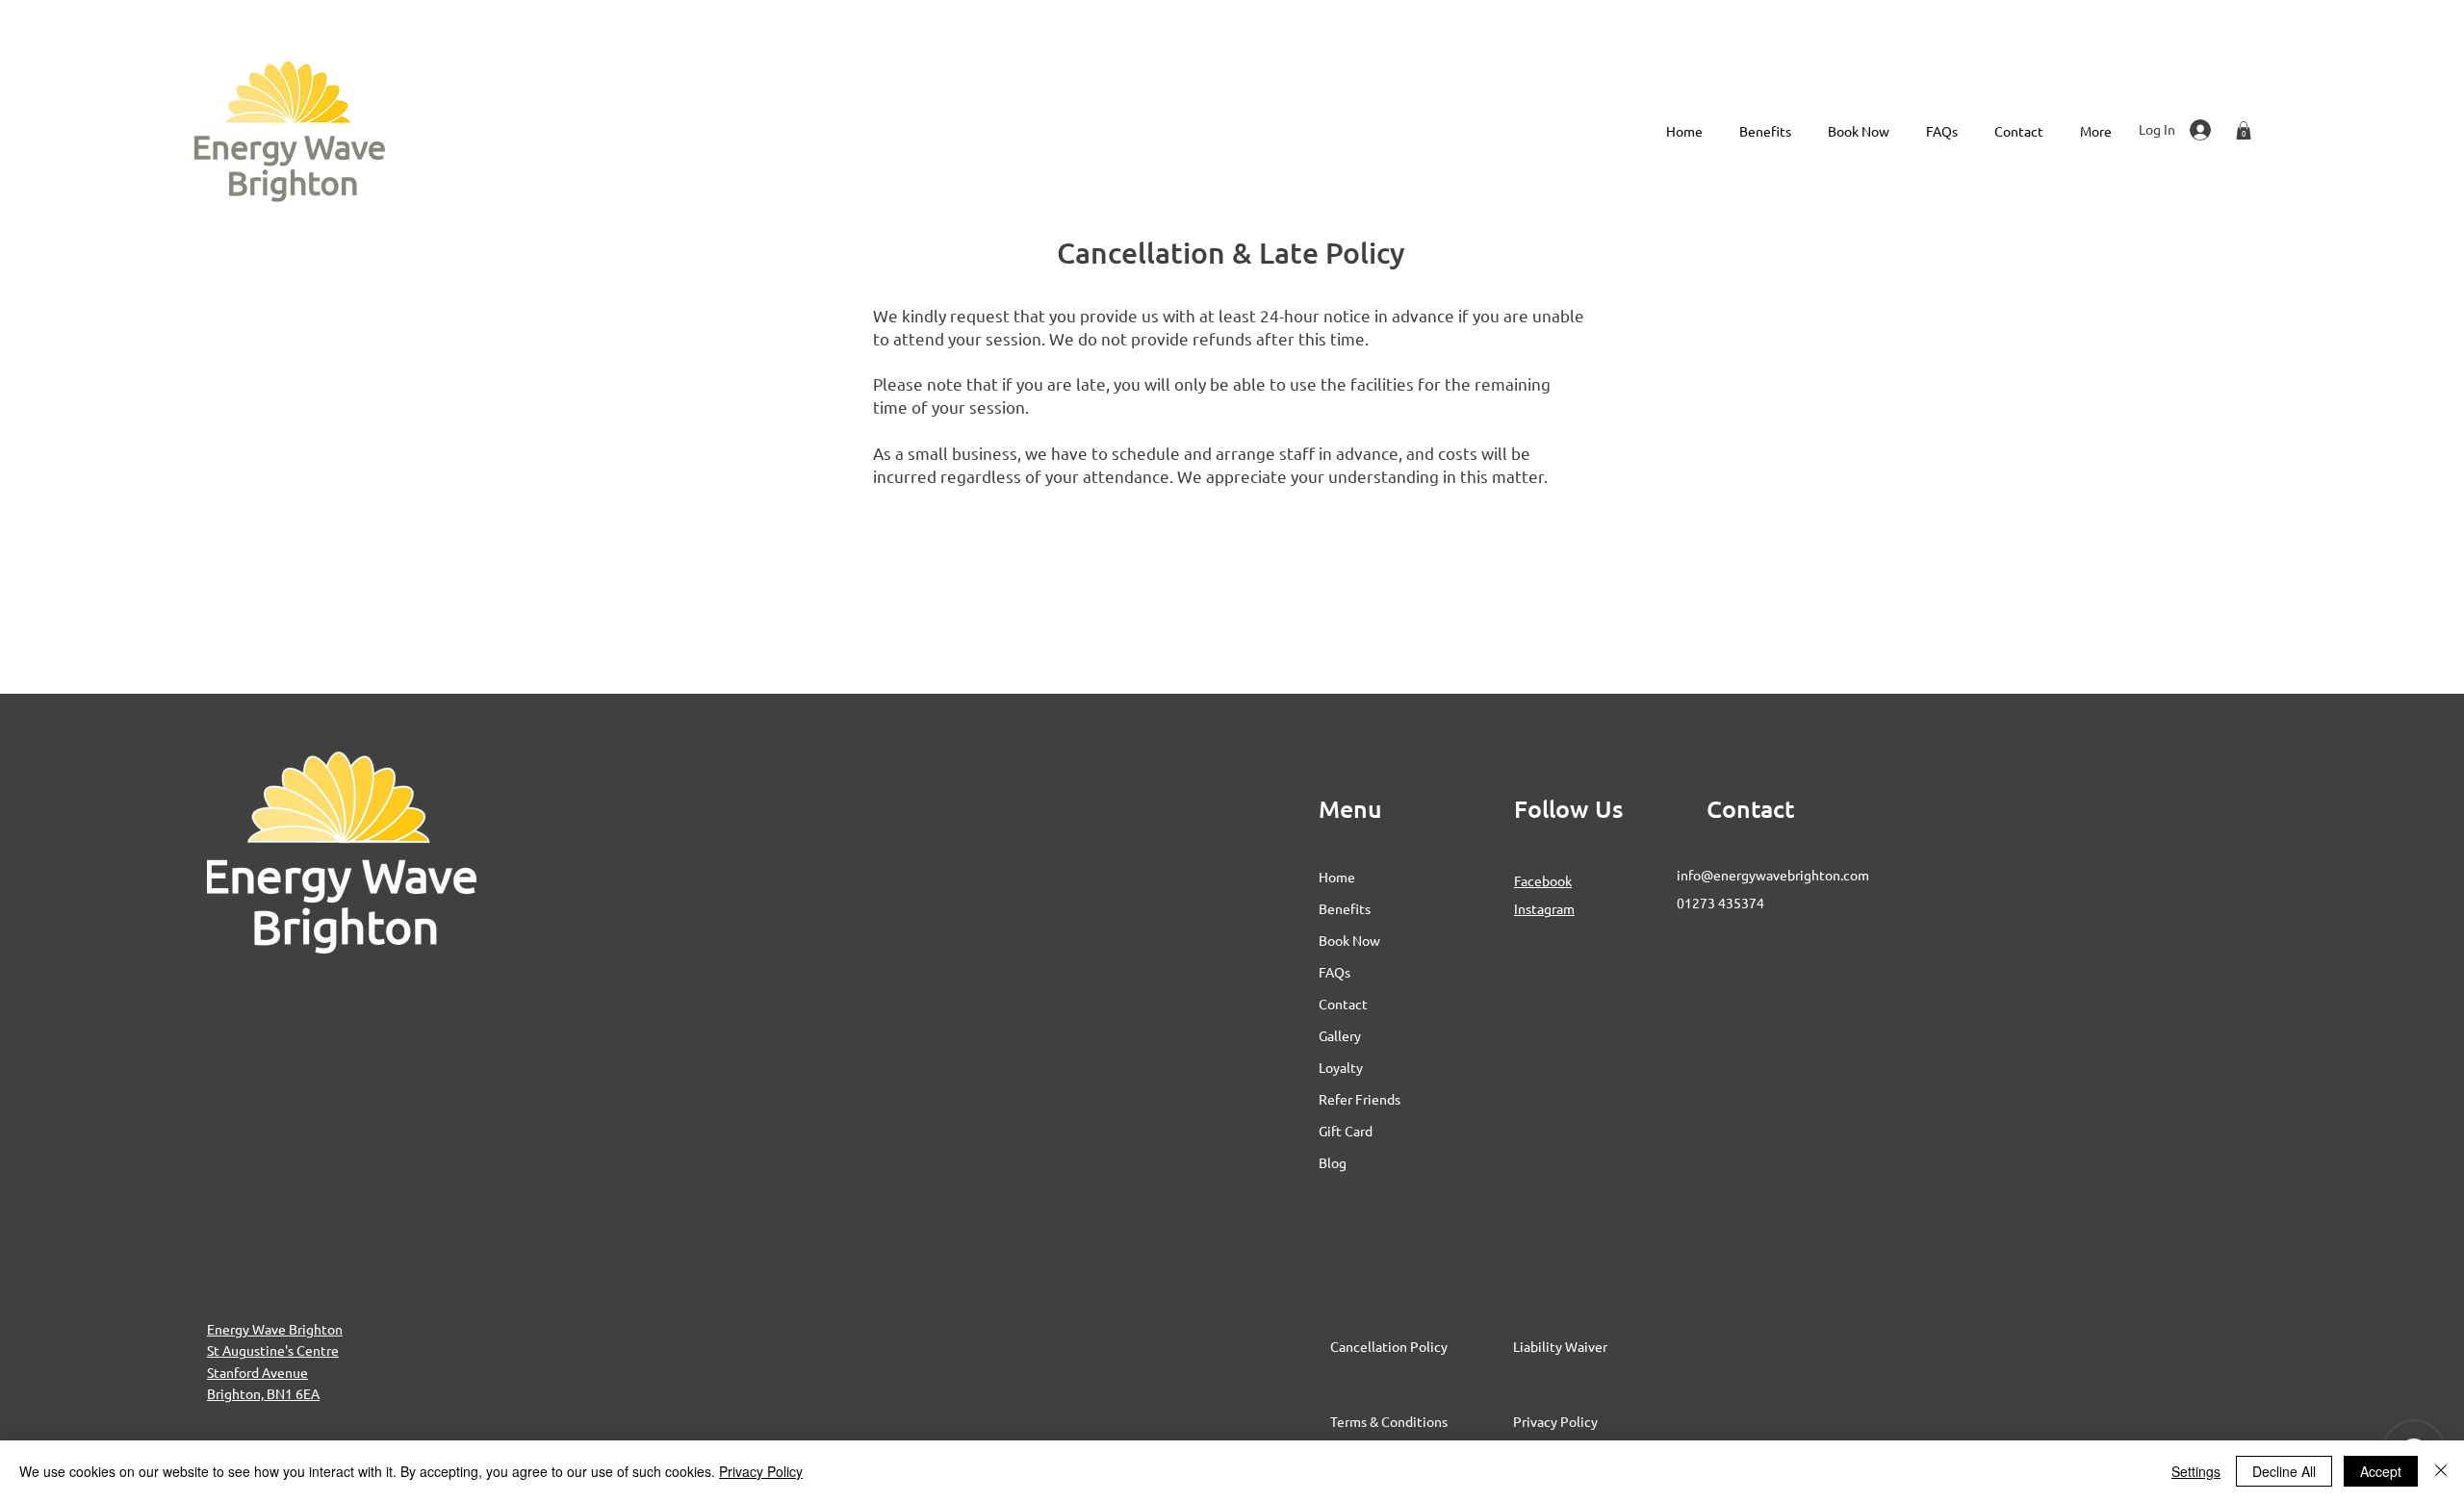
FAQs (1335, 972)
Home (1337, 877)
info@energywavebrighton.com (1773, 875)
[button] (2244, 130)
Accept (2381, 1471)
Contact (1343, 1004)
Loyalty (1341, 1067)
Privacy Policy (761, 1471)
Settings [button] (2196, 1471)
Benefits (1345, 908)
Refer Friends (1360, 1099)
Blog (1333, 1162)
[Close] (2441, 1471)
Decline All (2284, 1471)
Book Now (1349, 940)
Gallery (1340, 1035)
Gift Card (1346, 1131)
